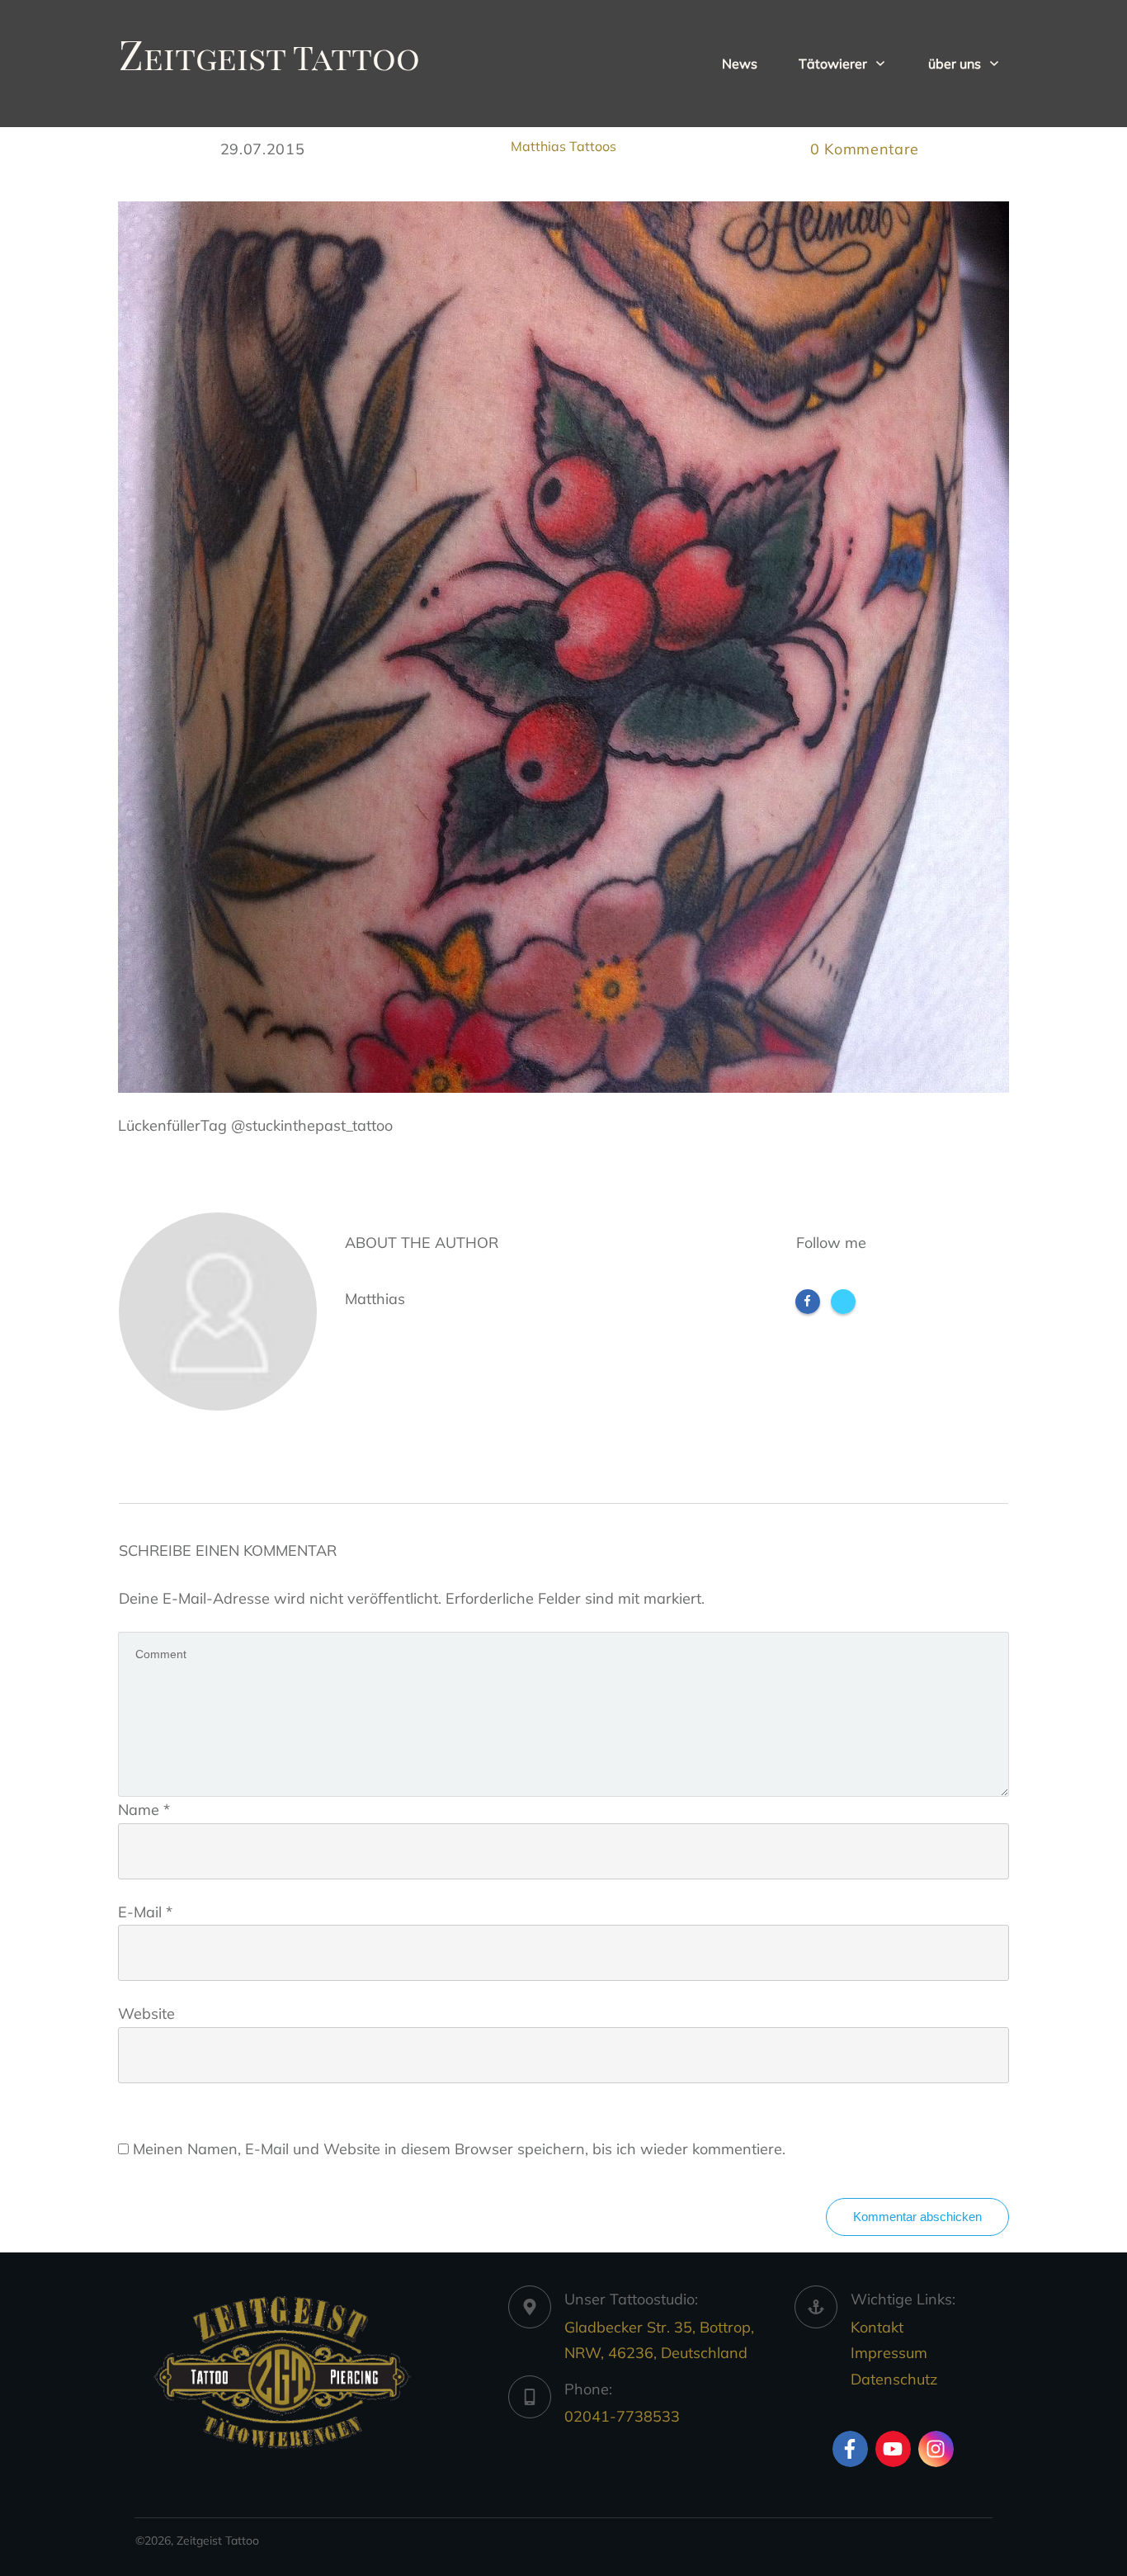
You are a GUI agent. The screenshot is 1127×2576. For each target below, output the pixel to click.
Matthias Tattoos (563, 146)
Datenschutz (894, 2379)
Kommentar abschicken (917, 2217)
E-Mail (145, 1912)
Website (146, 2014)
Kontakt (877, 2327)
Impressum (889, 2353)
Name (144, 1810)
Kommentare (865, 149)
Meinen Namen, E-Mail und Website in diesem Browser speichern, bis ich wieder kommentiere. (459, 2149)
